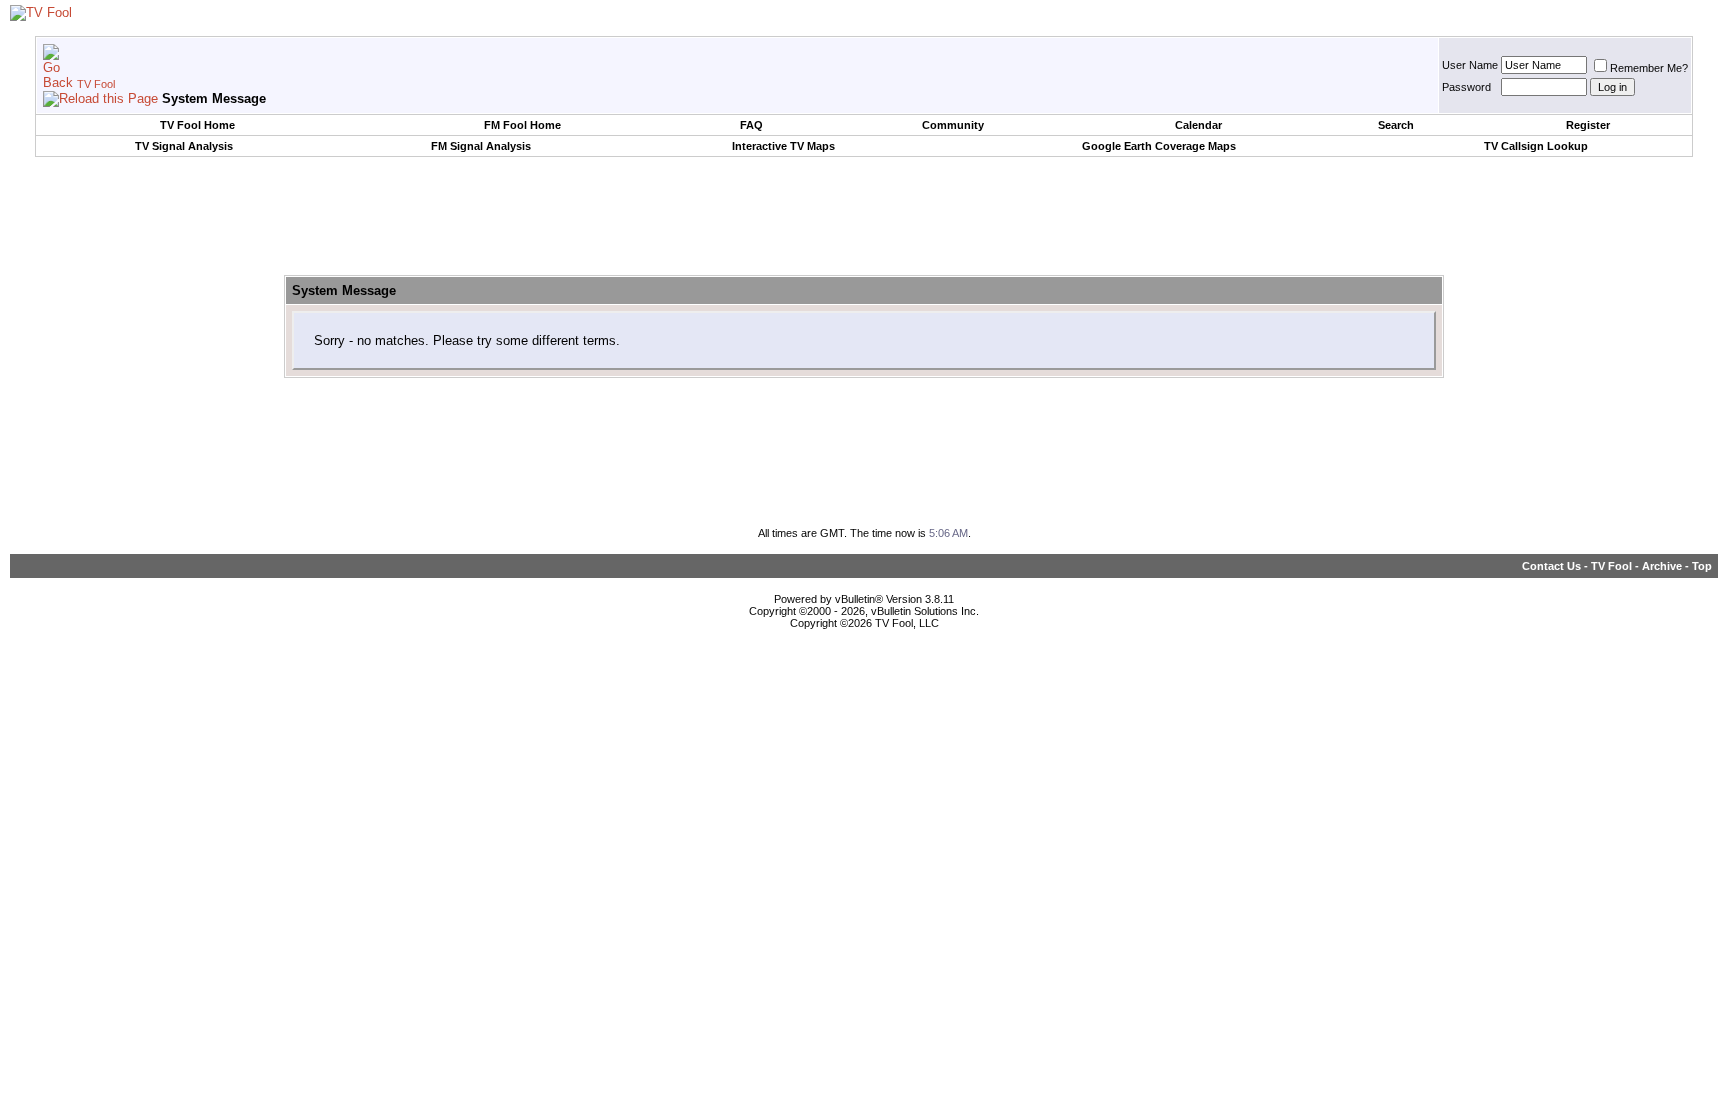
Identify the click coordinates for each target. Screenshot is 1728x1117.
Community (953, 125)
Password (1466, 87)
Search (1396, 125)
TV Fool (96, 84)
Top (1702, 566)
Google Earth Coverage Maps (1159, 146)
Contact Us (1551, 566)
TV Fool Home (197, 125)
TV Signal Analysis (184, 146)
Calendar (1198, 125)
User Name (1470, 65)
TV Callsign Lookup (1536, 146)
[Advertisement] (864, 217)
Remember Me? (1649, 68)
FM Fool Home (522, 125)
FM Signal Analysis (481, 146)
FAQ (751, 125)
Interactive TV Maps (783, 146)
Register (1588, 125)
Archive (1662, 566)
